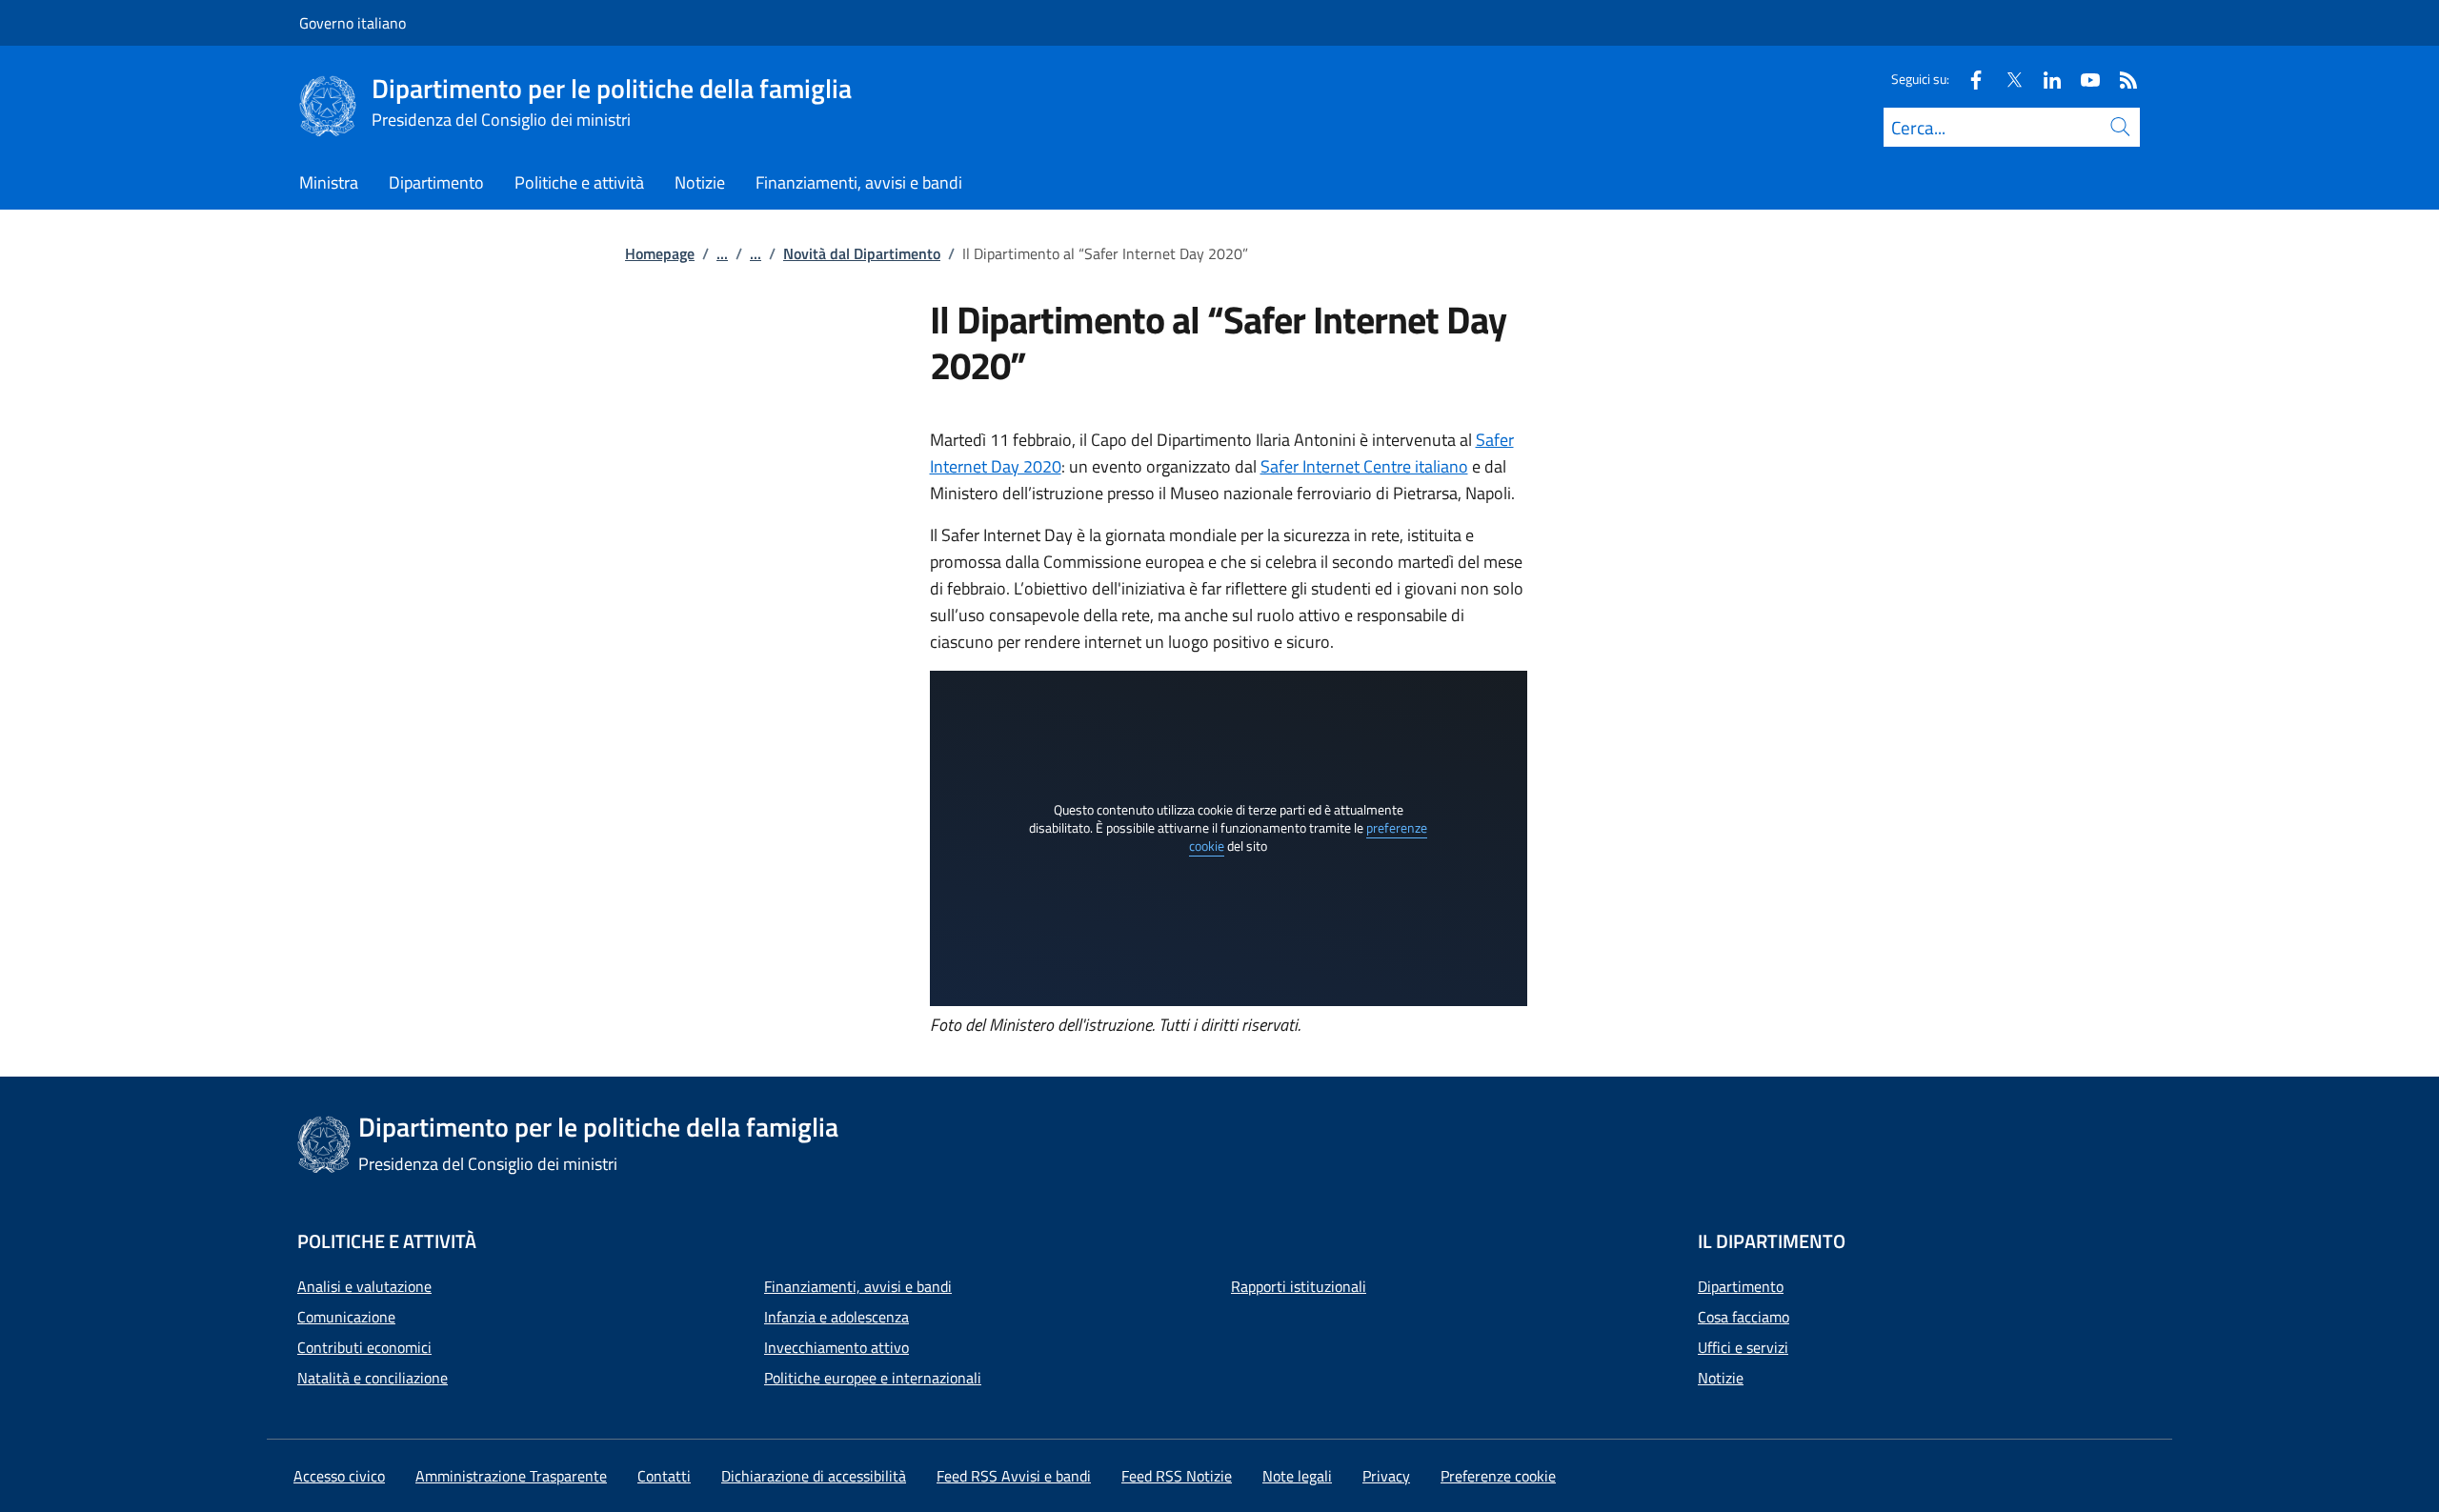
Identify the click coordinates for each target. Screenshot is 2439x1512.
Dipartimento (1741, 1286)
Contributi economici (364, 1347)
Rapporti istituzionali (1299, 1286)
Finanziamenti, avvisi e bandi (858, 1286)
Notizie (1721, 1378)
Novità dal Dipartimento (862, 253)
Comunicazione (346, 1317)
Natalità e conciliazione (373, 1378)
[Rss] (2121, 79)
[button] (1498, 1476)
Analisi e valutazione (364, 1286)
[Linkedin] (2045, 79)
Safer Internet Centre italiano (1364, 466)
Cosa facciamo (1744, 1317)
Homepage (660, 253)
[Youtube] (2083, 79)
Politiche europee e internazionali (873, 1378)
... (722, 253)
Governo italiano (353, 23)
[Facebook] (1968, 79)
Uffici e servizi (1743, 1347)
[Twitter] (2006, 79)
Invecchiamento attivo (837, 1347)
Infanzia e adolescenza (837, 1317)
